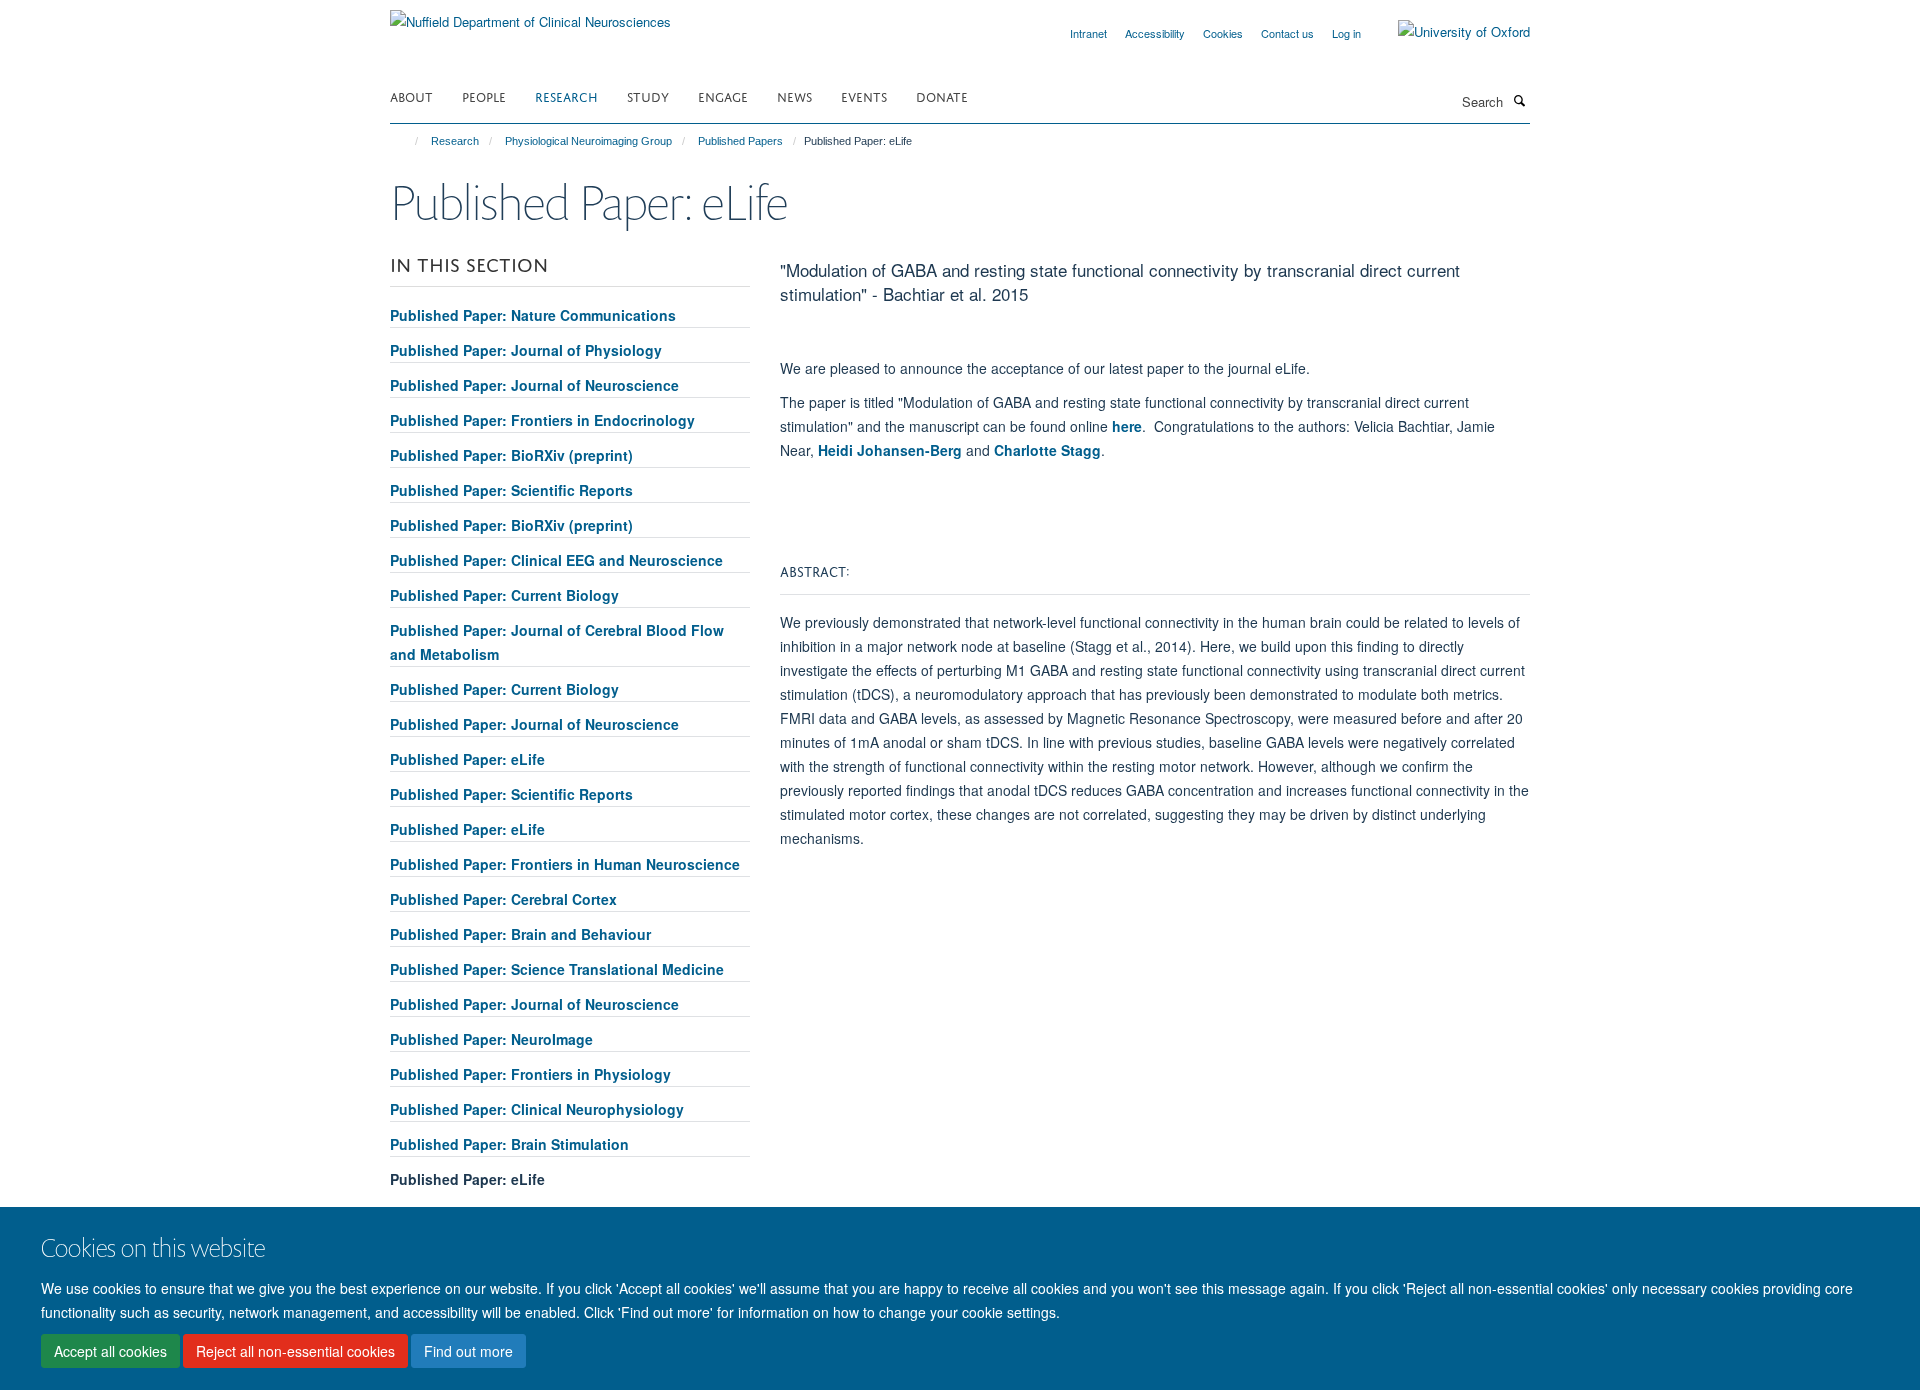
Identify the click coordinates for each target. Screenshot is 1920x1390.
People (484, 95)
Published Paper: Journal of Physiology (526, 350)
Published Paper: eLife (467, 759)
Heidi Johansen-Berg (890, 450)
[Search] (1519, 100)
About (411, 95)
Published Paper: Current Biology (504, 595)
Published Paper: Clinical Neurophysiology (537, 1109)
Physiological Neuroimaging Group (588, 141)
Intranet (1088, 33)
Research (566, 95)
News (794, 95)
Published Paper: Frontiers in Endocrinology (542, 420)
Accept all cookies (110, 1351)
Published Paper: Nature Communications (533, 315)
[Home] (407, 141)
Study (648, 95)
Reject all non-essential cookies (295, 1351)
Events (864, 95)
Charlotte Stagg (1047, 450)
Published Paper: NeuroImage (491, 1039)
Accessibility (1155, 33)
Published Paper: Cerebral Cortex (503, 899)
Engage (723, 95)
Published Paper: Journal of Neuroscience (534, 385)
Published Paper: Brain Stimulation (509, 1144)
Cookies (1223, 33)
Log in (1346, 33)
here (1127, 426)
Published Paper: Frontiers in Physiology (530, 1074)
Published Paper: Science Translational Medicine (557, 969)
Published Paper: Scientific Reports (511, 490)
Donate (942, 95)
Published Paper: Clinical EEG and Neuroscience (556, 560)
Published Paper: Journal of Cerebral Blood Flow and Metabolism (557, 642)
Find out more (468, 1351)
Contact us (1287, 33)
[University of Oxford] (1449, 32)
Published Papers (740, 141)
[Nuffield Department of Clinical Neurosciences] (530, 14)
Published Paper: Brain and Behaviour (520, 934)
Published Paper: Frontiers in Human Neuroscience (565, 864)
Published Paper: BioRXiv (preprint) (511, 455)
